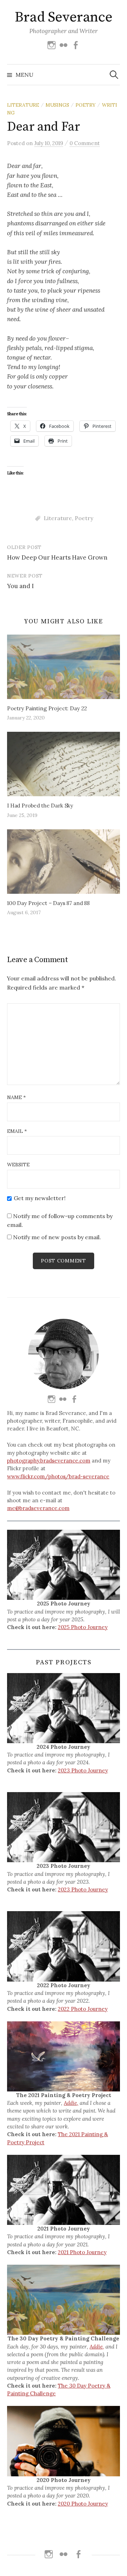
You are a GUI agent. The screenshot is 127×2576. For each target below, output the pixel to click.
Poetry (86, 105)
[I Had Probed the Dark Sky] (64, 764)
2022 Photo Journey (83, 2009)
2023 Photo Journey (83, 1770)
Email (17, 1131)
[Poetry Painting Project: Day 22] (64, 667)
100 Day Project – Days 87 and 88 (48, 903)
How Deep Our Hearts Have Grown (57, 557)
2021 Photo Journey (82, 2252)
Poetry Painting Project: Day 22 (47, 708)
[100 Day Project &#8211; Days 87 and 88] (64, 862)
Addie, (71, 2103)
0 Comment (85, 143)
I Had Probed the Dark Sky (40, 806)
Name (16, 1097)
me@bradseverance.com (38, 1508)
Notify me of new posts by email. (57, 1237)
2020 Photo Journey (83, 2504)
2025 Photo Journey (83, 1627)
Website (18, 1165)
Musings (57, 105)
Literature (23, 105)
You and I (20, 586)
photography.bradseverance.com (49, 1461)
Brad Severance (64, 17)
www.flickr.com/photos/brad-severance (58, 1476)
